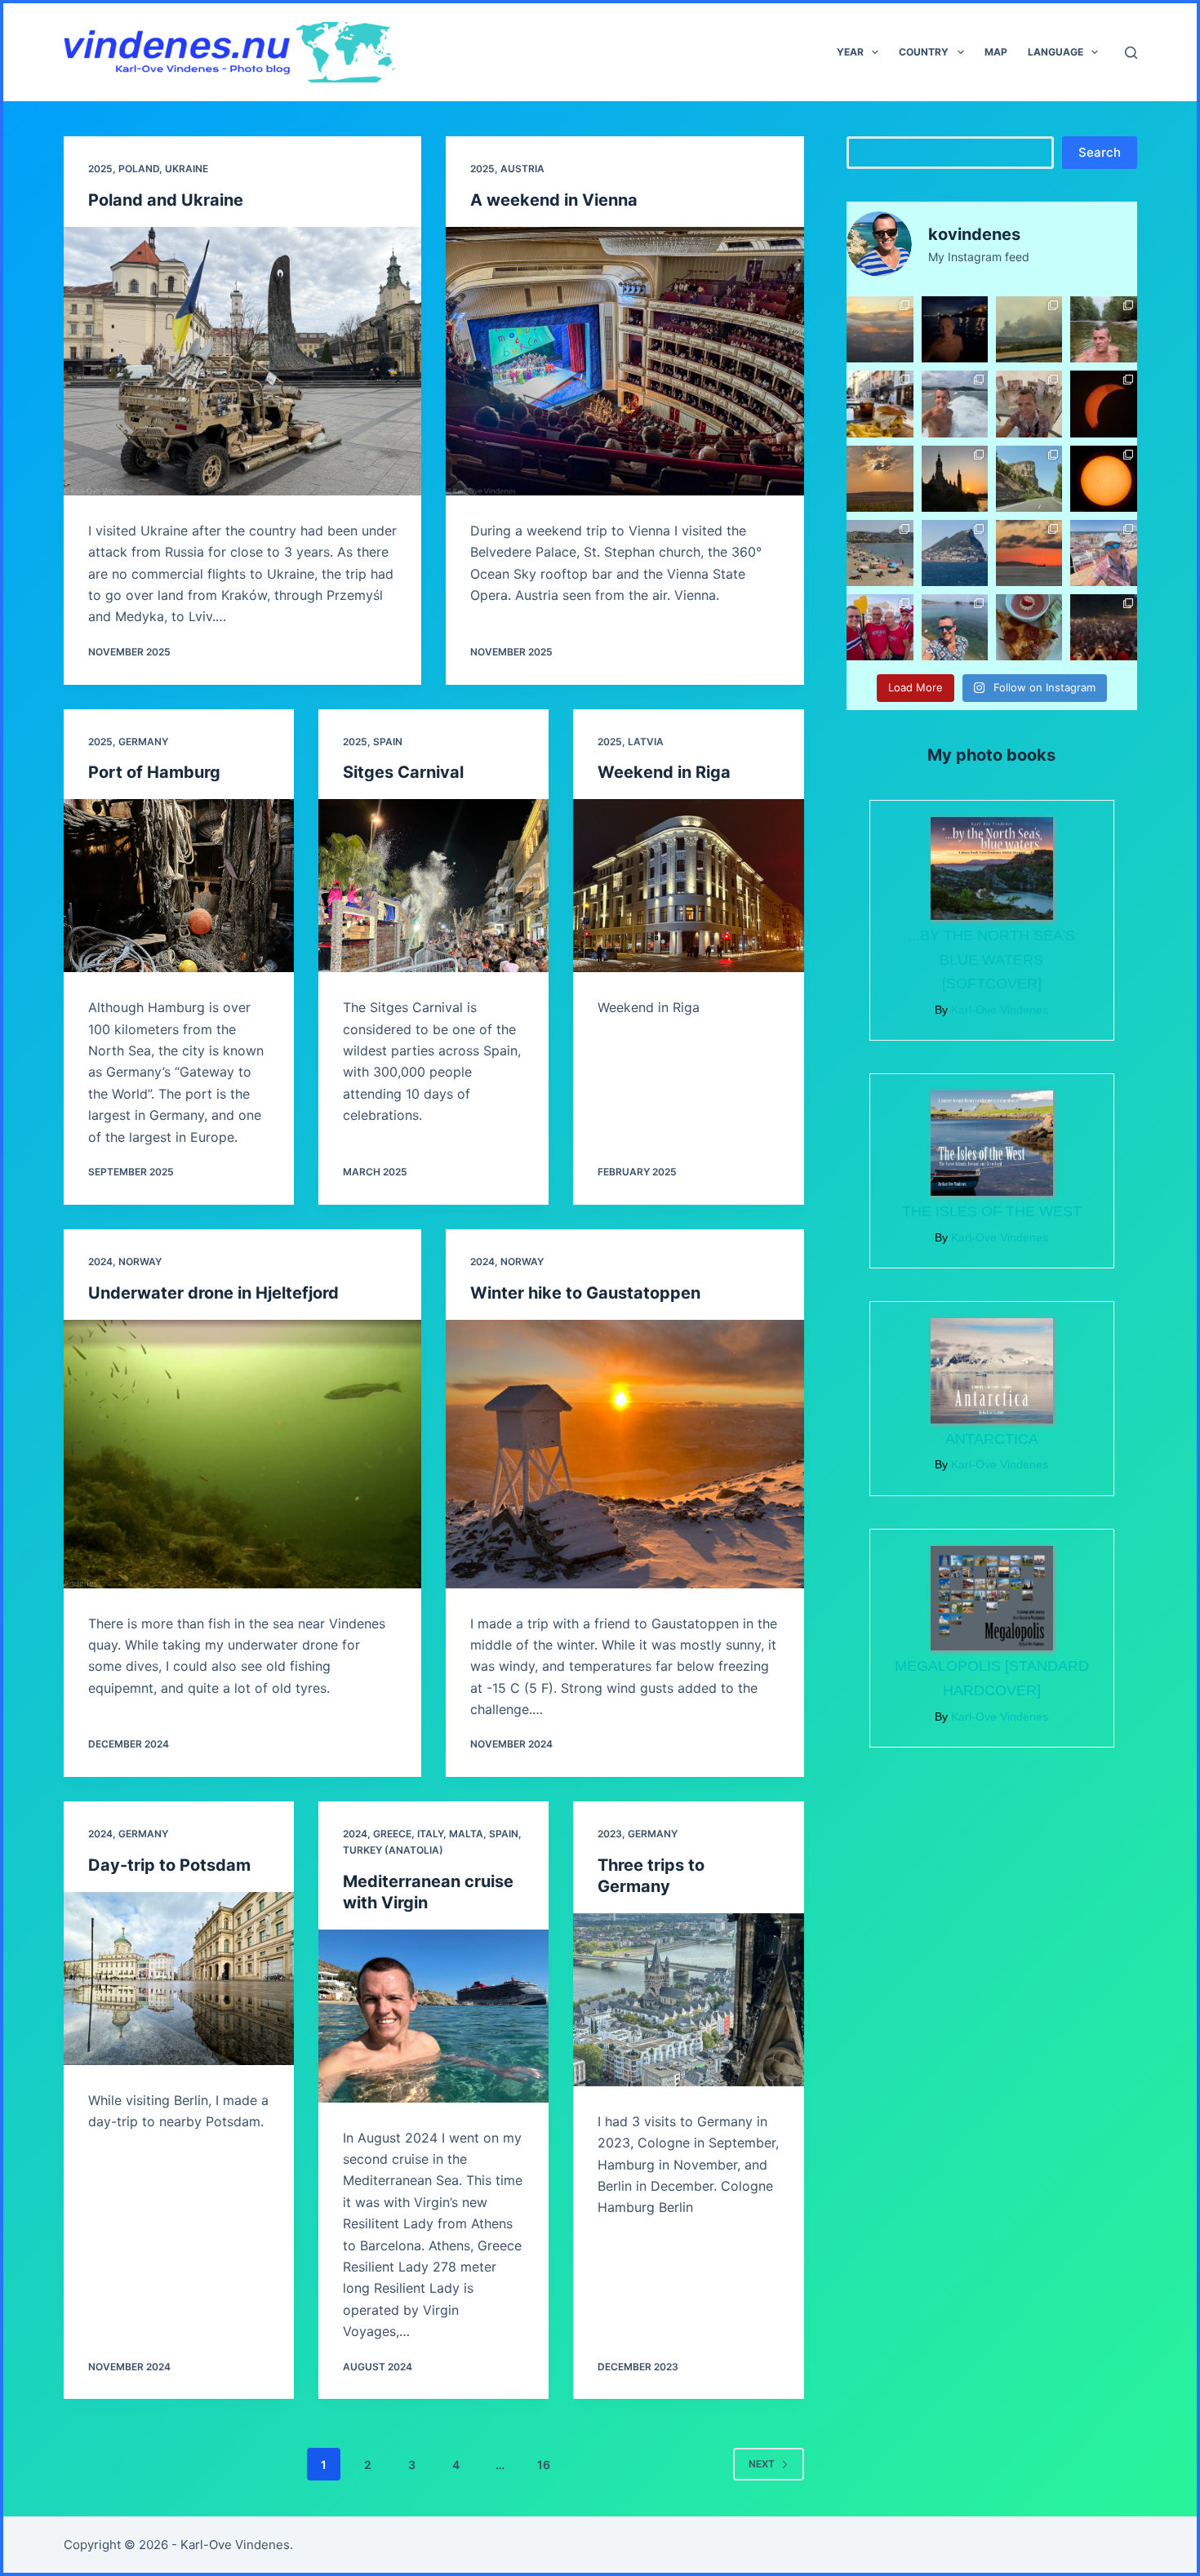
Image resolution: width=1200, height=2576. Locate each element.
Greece (392, 1834)
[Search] (1131, 53)
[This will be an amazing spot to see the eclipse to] (955, 479)
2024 (100, 1261)
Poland (139, 169)
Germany (143, 742)
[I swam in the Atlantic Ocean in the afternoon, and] (955, 329)
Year (850, 52)
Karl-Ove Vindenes (235, 2545)
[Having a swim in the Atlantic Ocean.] (955, 404)
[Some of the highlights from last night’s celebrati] (1103, 627)
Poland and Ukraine (166, 200)
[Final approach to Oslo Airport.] (880, 329)
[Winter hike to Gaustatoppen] (625, 1454)
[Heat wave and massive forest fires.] (1029, 329)
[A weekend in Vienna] (625, 361)
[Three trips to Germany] (688, 2000)
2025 (100, 169)
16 (544, 2465)
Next (762, 2464)
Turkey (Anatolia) (393, 1850)
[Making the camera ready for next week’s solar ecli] (1103, 479)
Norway (140, 1261)
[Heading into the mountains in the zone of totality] (1029, 479)
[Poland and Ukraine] (243, 361)
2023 (610, 1834)
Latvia (646, 742)
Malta (466, 1834)
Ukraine (187, 169)
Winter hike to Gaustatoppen (585, 1293)
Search (1100, 152)
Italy (430, 1834)
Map (996, 52)
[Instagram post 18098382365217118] (955, 553)
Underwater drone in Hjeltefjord (213, 1293)
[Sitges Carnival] (433, 886)
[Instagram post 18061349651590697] (880, 479)
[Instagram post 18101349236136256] (955, 627)
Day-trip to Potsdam (169, 1865)
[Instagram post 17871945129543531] (1103, 553)
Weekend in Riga (664, 772)
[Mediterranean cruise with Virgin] (433, 2016)
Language (1056, 52)
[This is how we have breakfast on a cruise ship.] (1029, 627)
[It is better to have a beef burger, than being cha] (880, 404)
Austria (522, 169)
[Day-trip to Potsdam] (179, 1979)
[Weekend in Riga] (688, 886)
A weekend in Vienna (554, 200)
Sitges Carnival (403, 772)
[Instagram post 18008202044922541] (1029, 553)
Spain (388, 742)
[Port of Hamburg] (179, 886)
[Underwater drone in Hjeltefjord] (243, 1454)
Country (924, 52)
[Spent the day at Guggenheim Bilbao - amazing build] (1029, 404)
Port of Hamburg (154, 772)
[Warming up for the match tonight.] (880, 627)
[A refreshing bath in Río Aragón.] (1103, 329)
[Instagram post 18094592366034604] (880, 553)
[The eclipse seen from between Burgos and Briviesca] (1103, 404)
